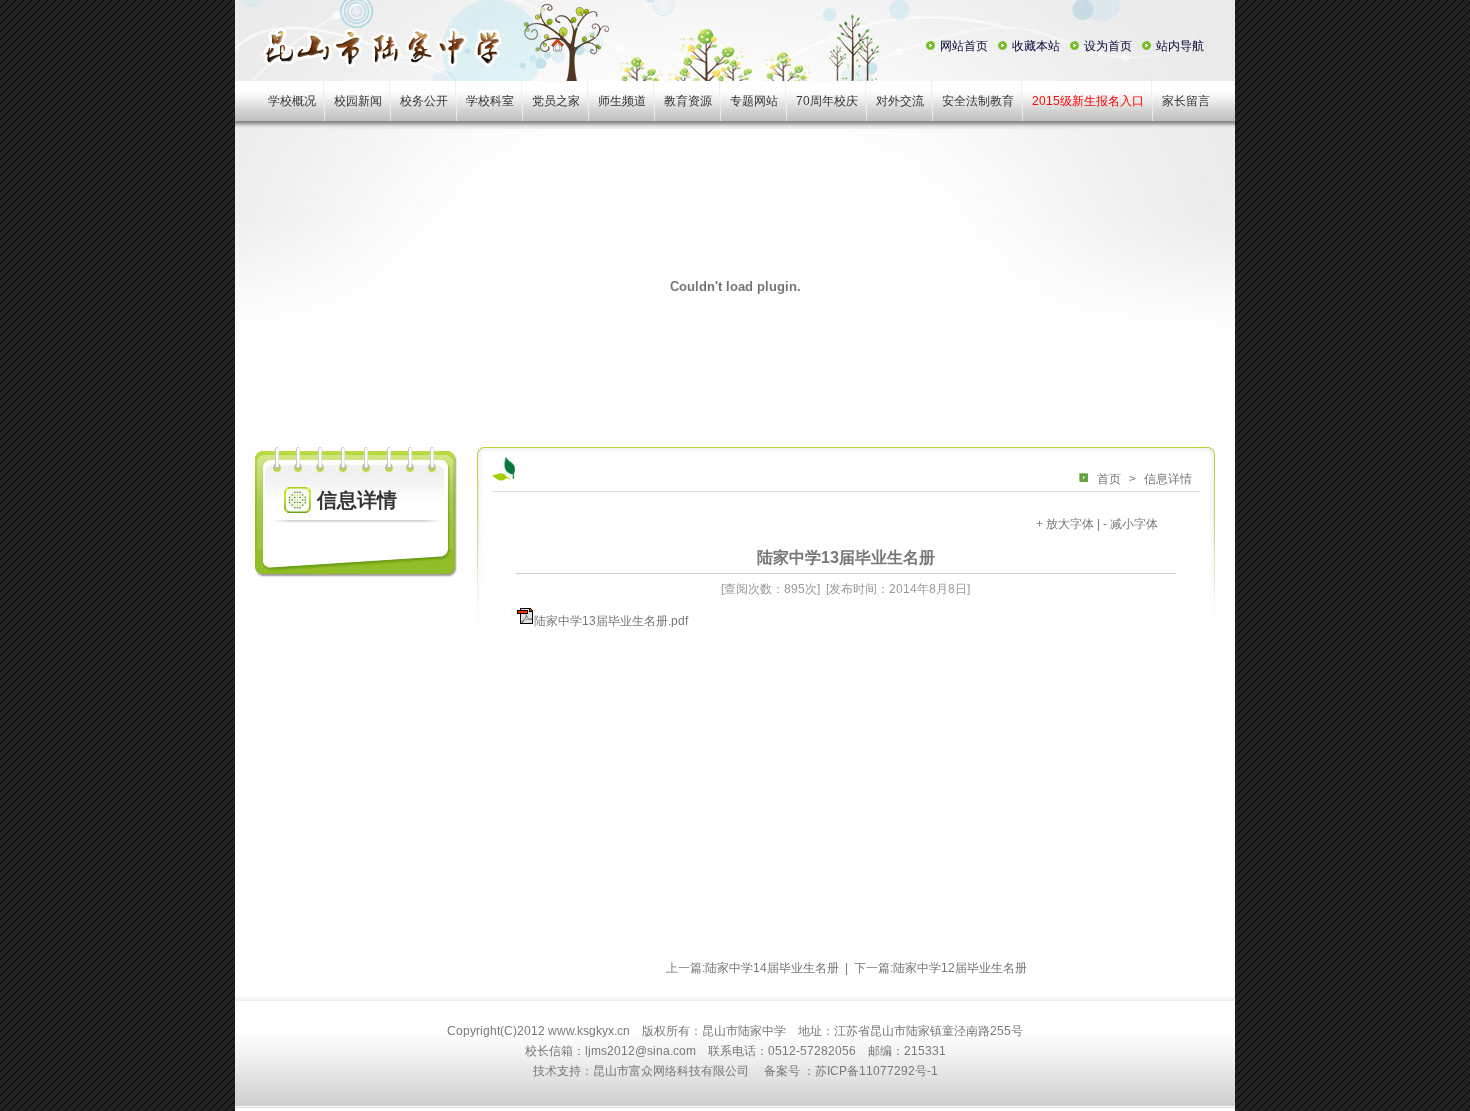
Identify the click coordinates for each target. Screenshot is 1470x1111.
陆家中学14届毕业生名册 (772, 968)
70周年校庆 (827, 101)
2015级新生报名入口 (1088, 101)
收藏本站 (1036, 46)
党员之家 (556, 101)
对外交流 (900, 101)
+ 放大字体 (1065, 524)
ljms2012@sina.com (640, 1051)
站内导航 (1180, 46)
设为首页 (1108, 46)
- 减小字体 (1130, 524)
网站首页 (964, 46)
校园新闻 (358, 101)
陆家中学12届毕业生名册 (960, 968)
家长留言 (1186, 101)
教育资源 (688, 101)
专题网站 (754, 101)
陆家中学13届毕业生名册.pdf (611, 621)
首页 (1109, 479)
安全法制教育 (978, 101)
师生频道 (622, 101)
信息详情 (1168, 479)
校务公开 (424, 101)
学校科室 (490, 101)
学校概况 (292, 101)
